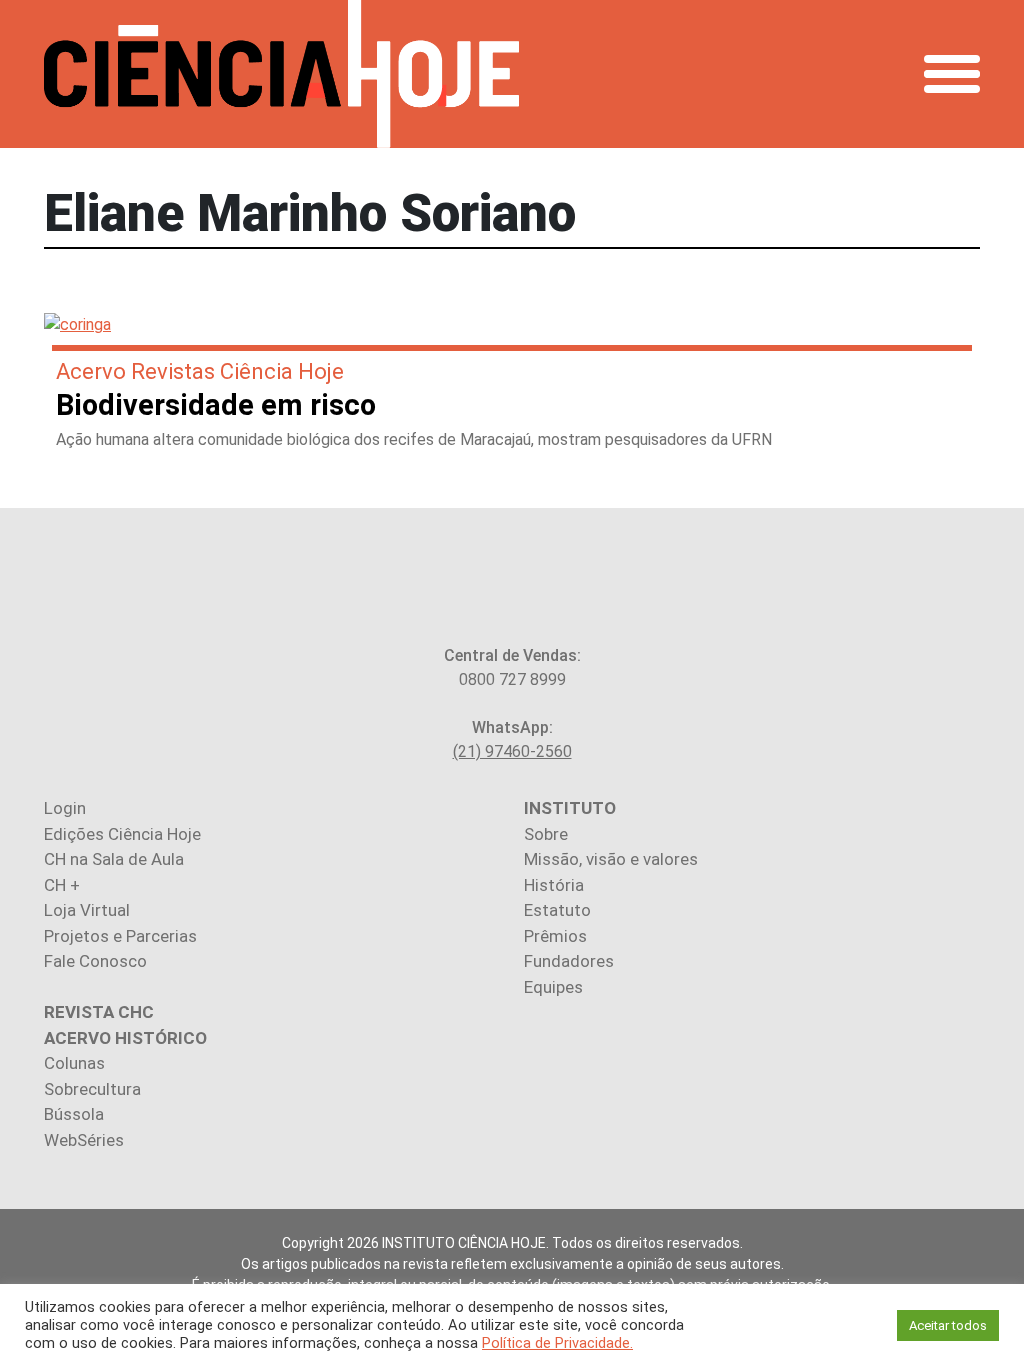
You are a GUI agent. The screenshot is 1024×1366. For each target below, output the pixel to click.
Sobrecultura (92, 1089)
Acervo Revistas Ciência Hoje (200, 371)
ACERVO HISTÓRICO (125, 1038)
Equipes (553, 987)
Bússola (74, 1114)
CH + (62, 885)
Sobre (546, 834)
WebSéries (84, 1140)
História (554, 885)
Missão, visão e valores (611, 859)
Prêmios (555, 936)
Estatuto (557, 910)
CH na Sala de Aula (114, 859)
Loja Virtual (87, 910)
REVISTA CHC (99, 1012)
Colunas (74, 1063)
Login (65, 808)
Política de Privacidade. (557, 1343)
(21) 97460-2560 (512, 751)
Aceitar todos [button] (948, 1325)
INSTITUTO (570, 808)
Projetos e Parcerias (120, 936)
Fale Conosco (95, 961)
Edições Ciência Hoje (122, 834)
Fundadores (569, 961)
